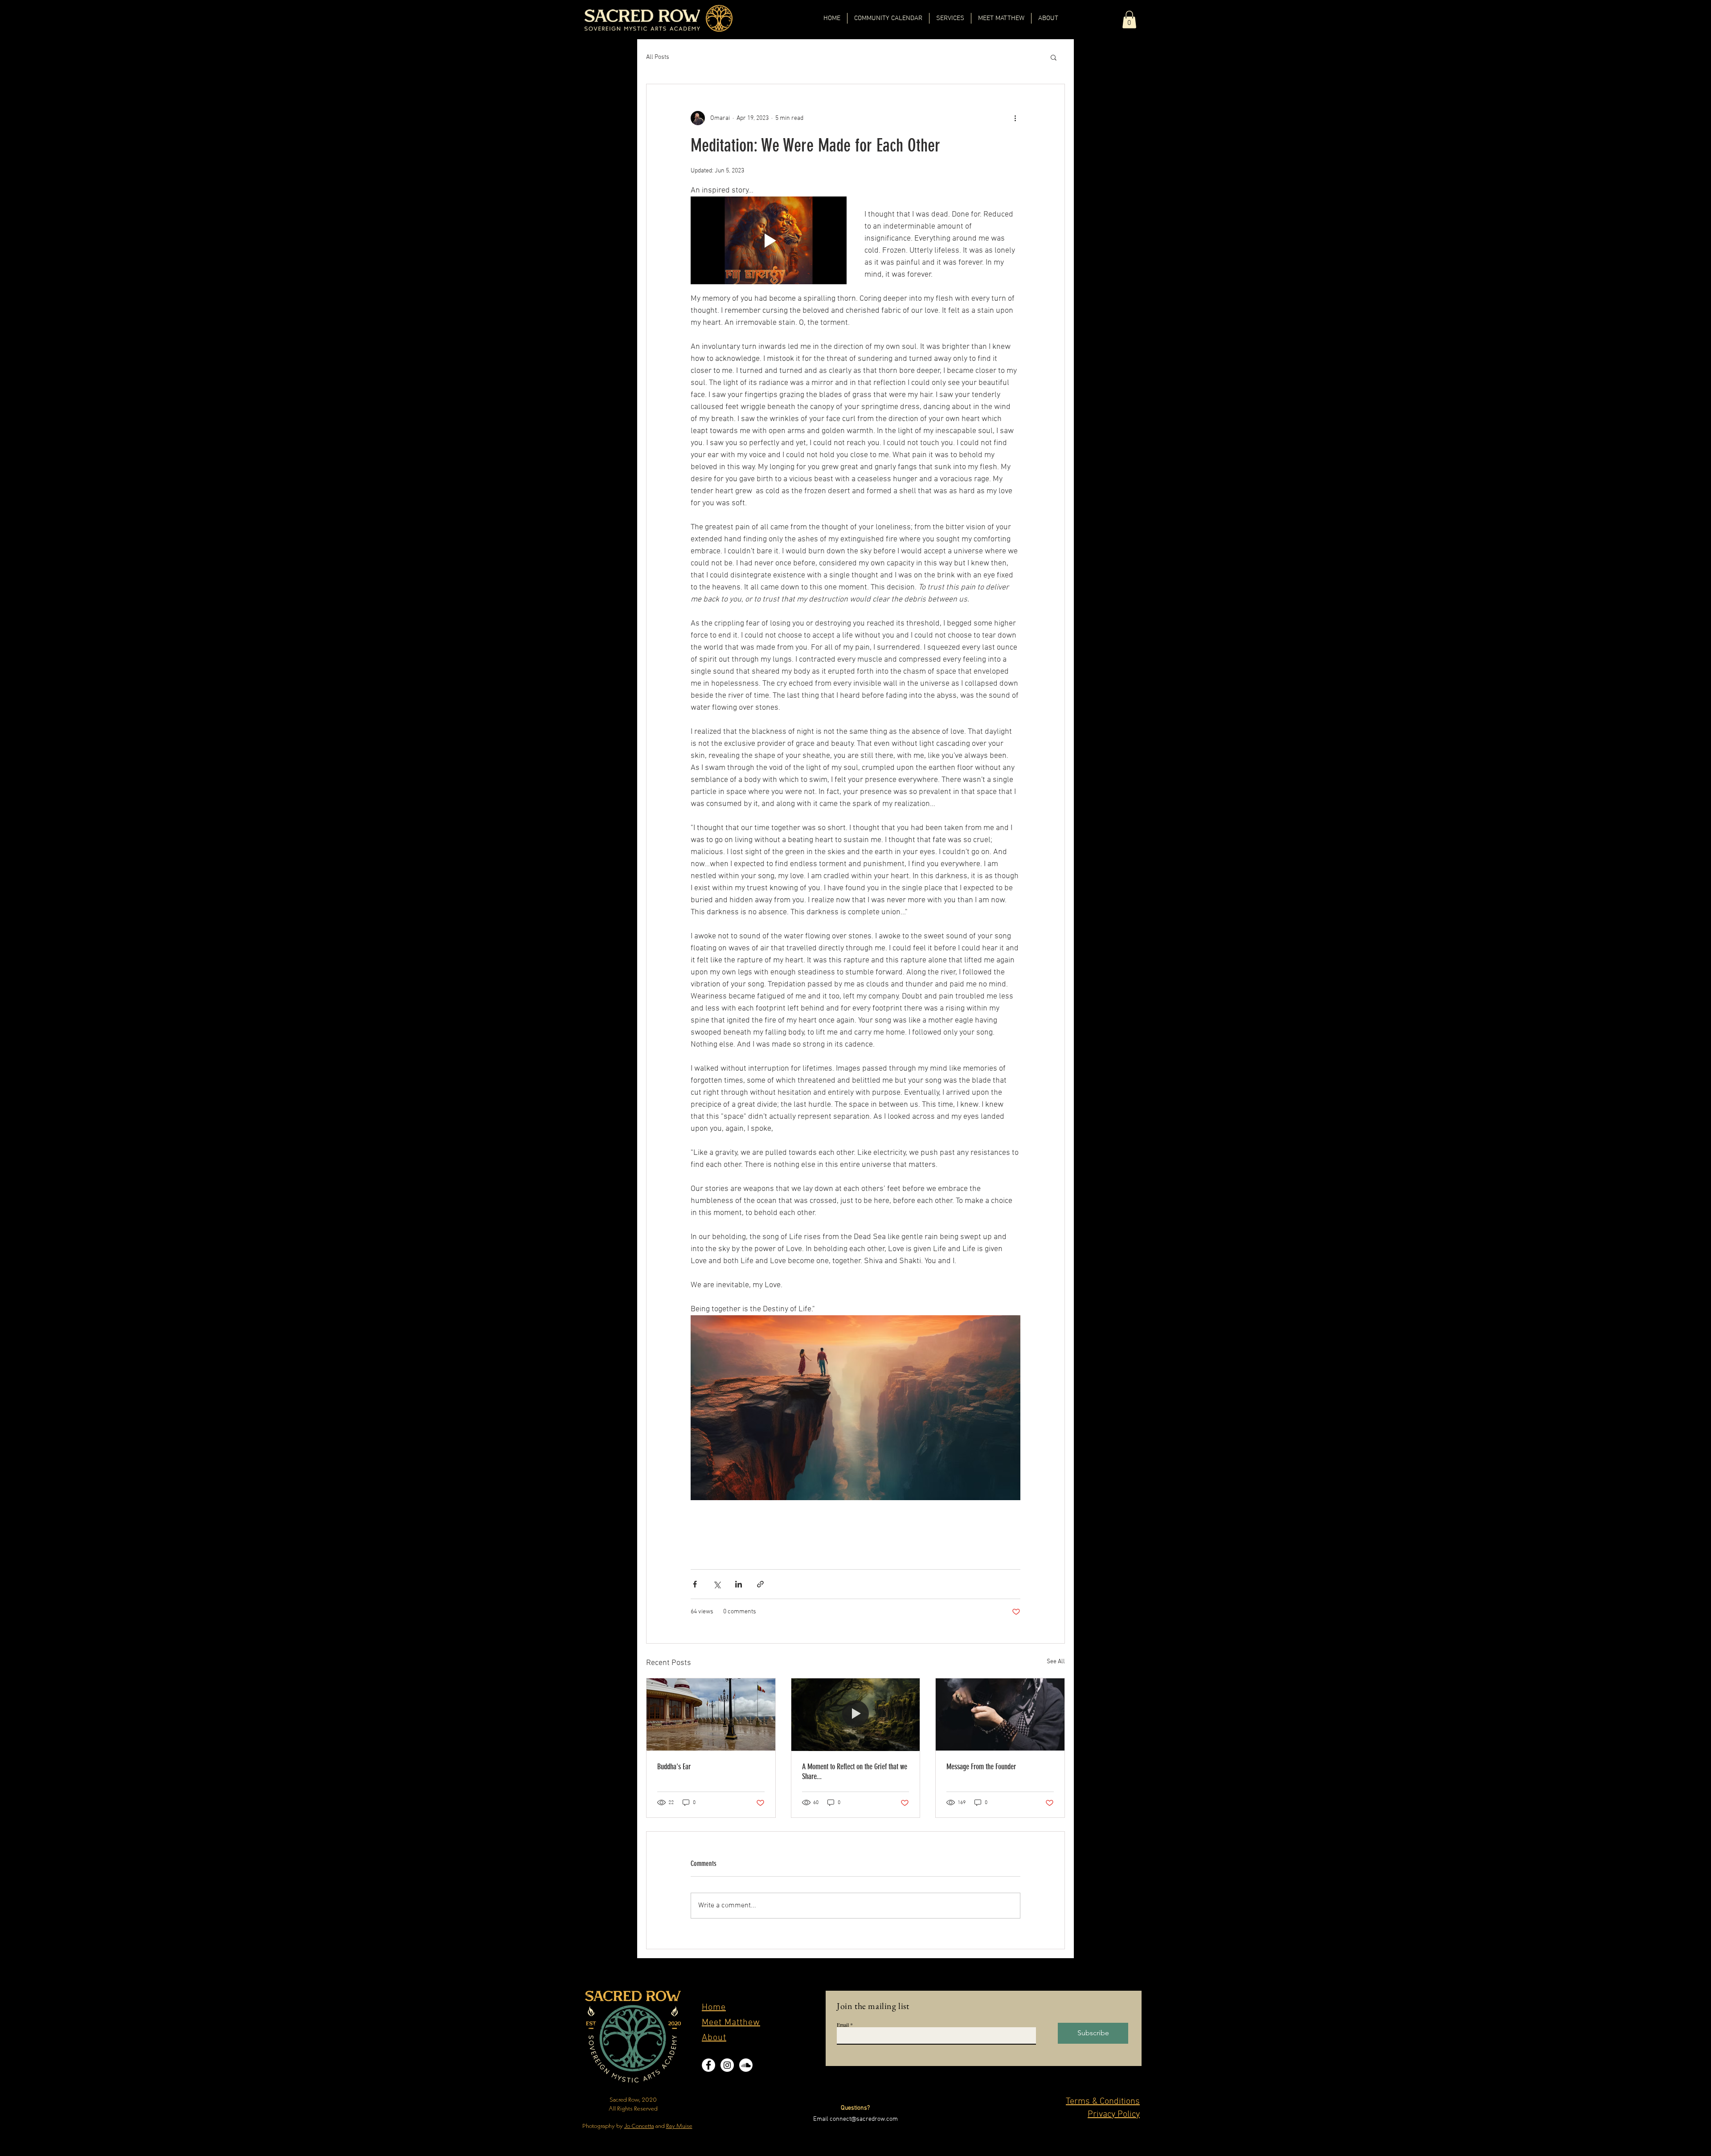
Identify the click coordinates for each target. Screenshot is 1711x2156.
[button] (1129, 19)
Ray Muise (679, 2126)
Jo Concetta (639, 2126)
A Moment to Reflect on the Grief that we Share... (855, 1771)
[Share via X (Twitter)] (717, 1584)
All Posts (658, 57)
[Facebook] (708, 2065)
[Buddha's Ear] (711, 1714)
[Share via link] (760, 1584)
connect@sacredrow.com (864, 2119)
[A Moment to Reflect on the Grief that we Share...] (856, 1714)
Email (843, 2025)
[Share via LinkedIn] (739, 1584)
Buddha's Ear (674, 1767)
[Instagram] (727, 2065)
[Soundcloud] (746, 2065)
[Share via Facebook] (695, 1584)
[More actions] (1015, 118)
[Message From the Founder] (1000, 1714)
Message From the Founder (981, 1767)
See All (1056, 1662)
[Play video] (769, 240)
